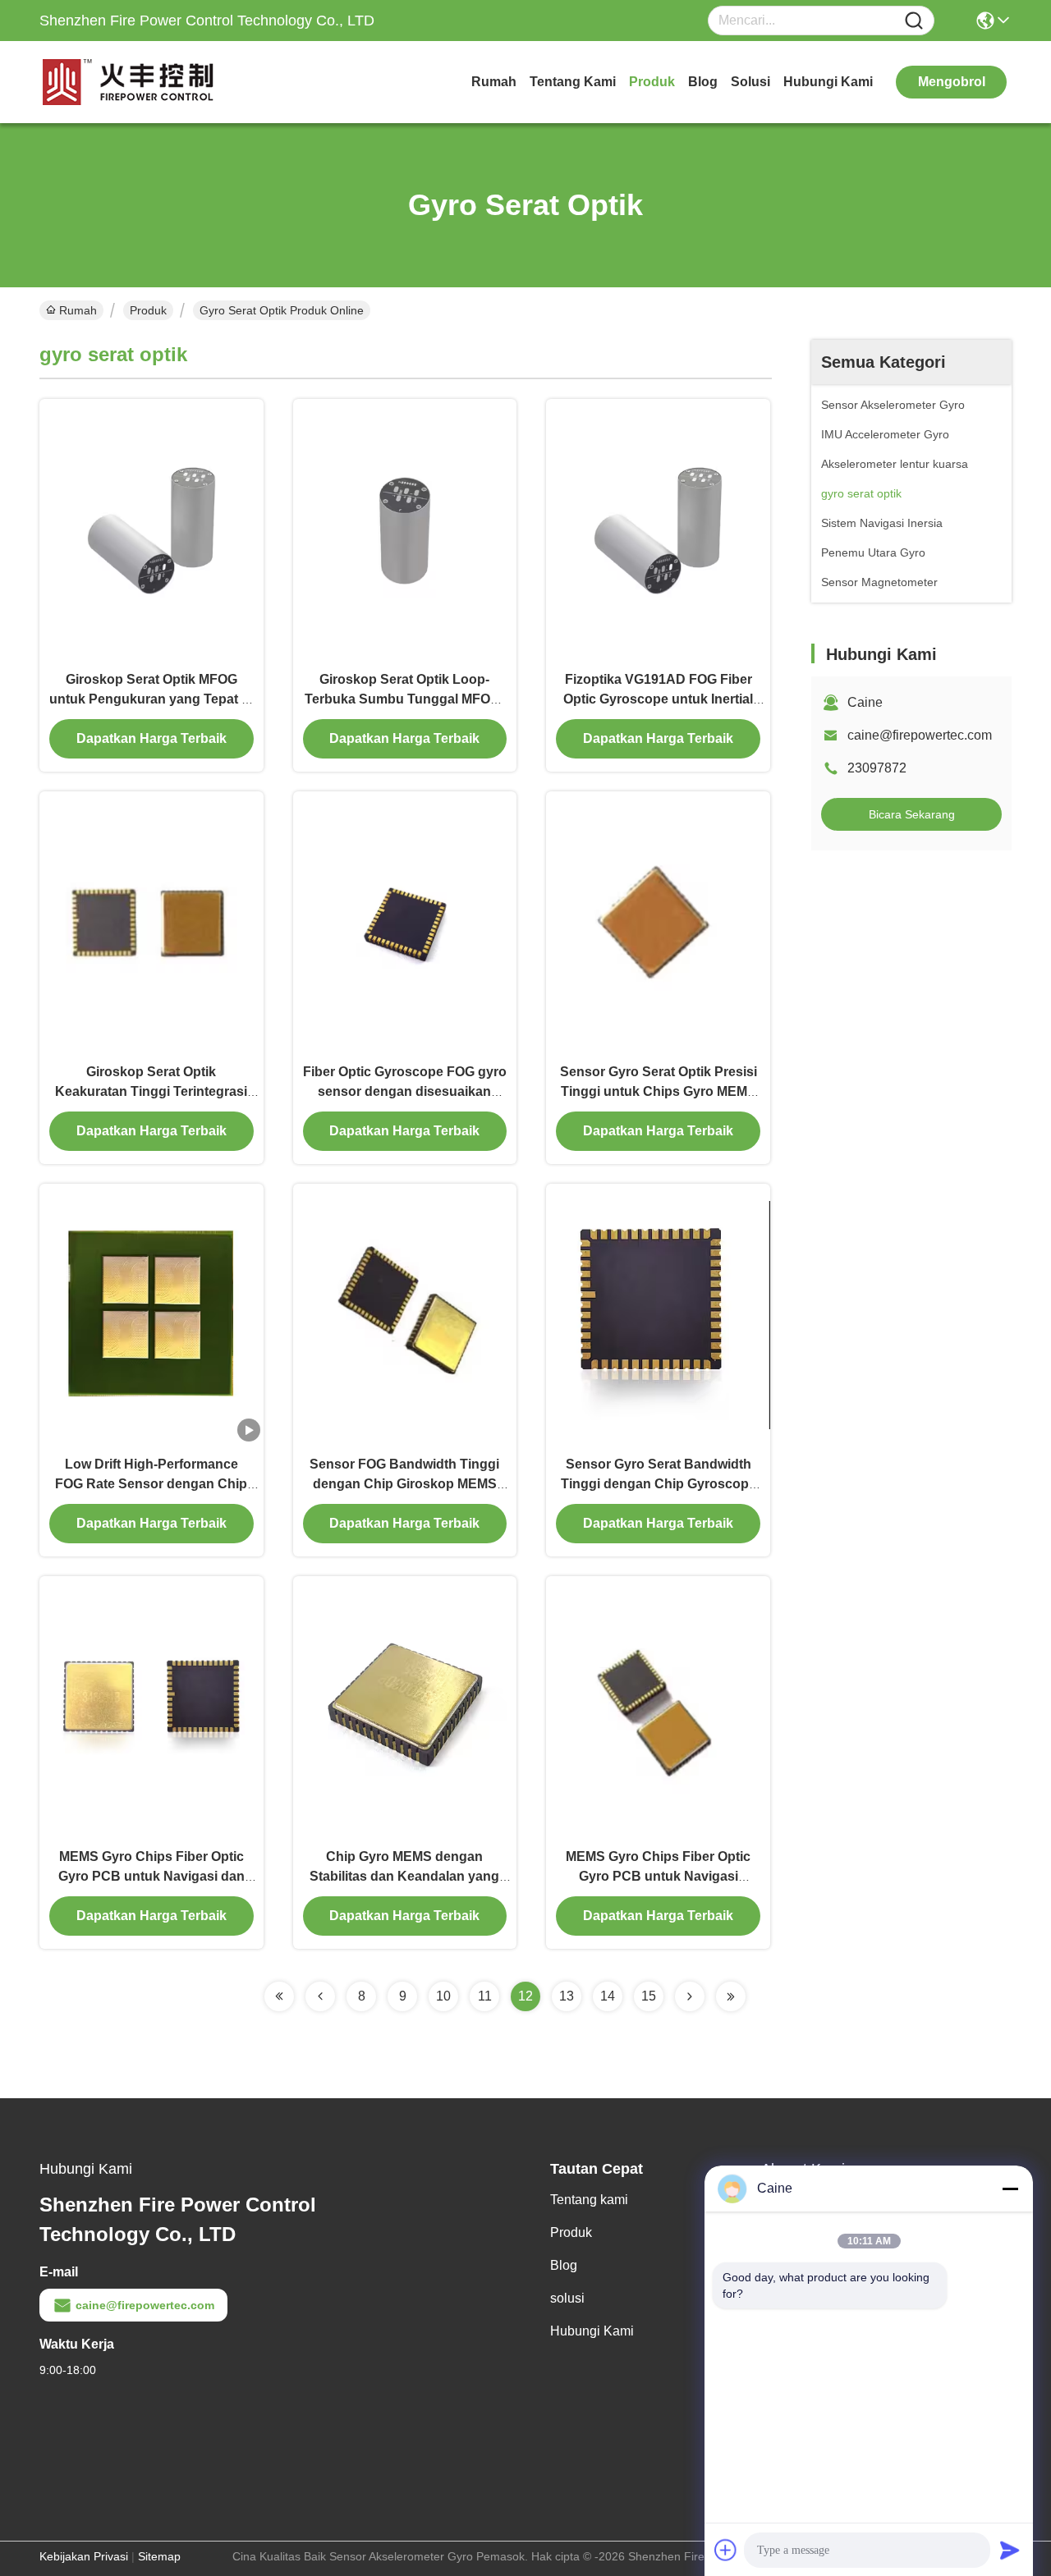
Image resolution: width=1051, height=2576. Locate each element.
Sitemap (159, 2556)
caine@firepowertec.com (920, 735)
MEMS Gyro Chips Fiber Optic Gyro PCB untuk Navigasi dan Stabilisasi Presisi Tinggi (151, 1876)
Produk (652, 82)
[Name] (914, 21)
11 (485, 1996)
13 (567, 1996)
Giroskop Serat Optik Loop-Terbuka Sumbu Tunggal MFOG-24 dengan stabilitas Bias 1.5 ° (404, 699)
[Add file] (726, 2550)
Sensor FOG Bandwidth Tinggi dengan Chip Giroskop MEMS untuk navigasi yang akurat (404, 1484)
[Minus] (1010, 2189)
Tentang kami (573, 82)
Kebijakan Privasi (84, 2556)
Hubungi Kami (828, 82)
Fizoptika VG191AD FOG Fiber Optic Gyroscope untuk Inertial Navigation (658, 699)
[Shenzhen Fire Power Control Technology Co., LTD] (130, 82)
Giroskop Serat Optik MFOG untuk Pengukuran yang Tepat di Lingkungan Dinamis (151, 699)
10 (443, 1996)
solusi (750, 82)
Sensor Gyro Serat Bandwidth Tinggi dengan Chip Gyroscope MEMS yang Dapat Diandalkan (659, 1484)
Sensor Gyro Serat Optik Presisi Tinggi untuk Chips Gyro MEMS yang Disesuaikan (659, 1091)
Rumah (494, 82)
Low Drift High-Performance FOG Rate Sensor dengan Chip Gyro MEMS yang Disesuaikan (151, 1484)
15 (649, 1996)
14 (608, 1996)
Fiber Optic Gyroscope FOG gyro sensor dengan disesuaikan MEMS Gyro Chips (405, 1091)
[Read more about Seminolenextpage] (279, 1996)
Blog (703, 82)
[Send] (1010, 2550)
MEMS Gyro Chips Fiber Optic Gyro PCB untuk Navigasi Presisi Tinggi (658, 1876)
